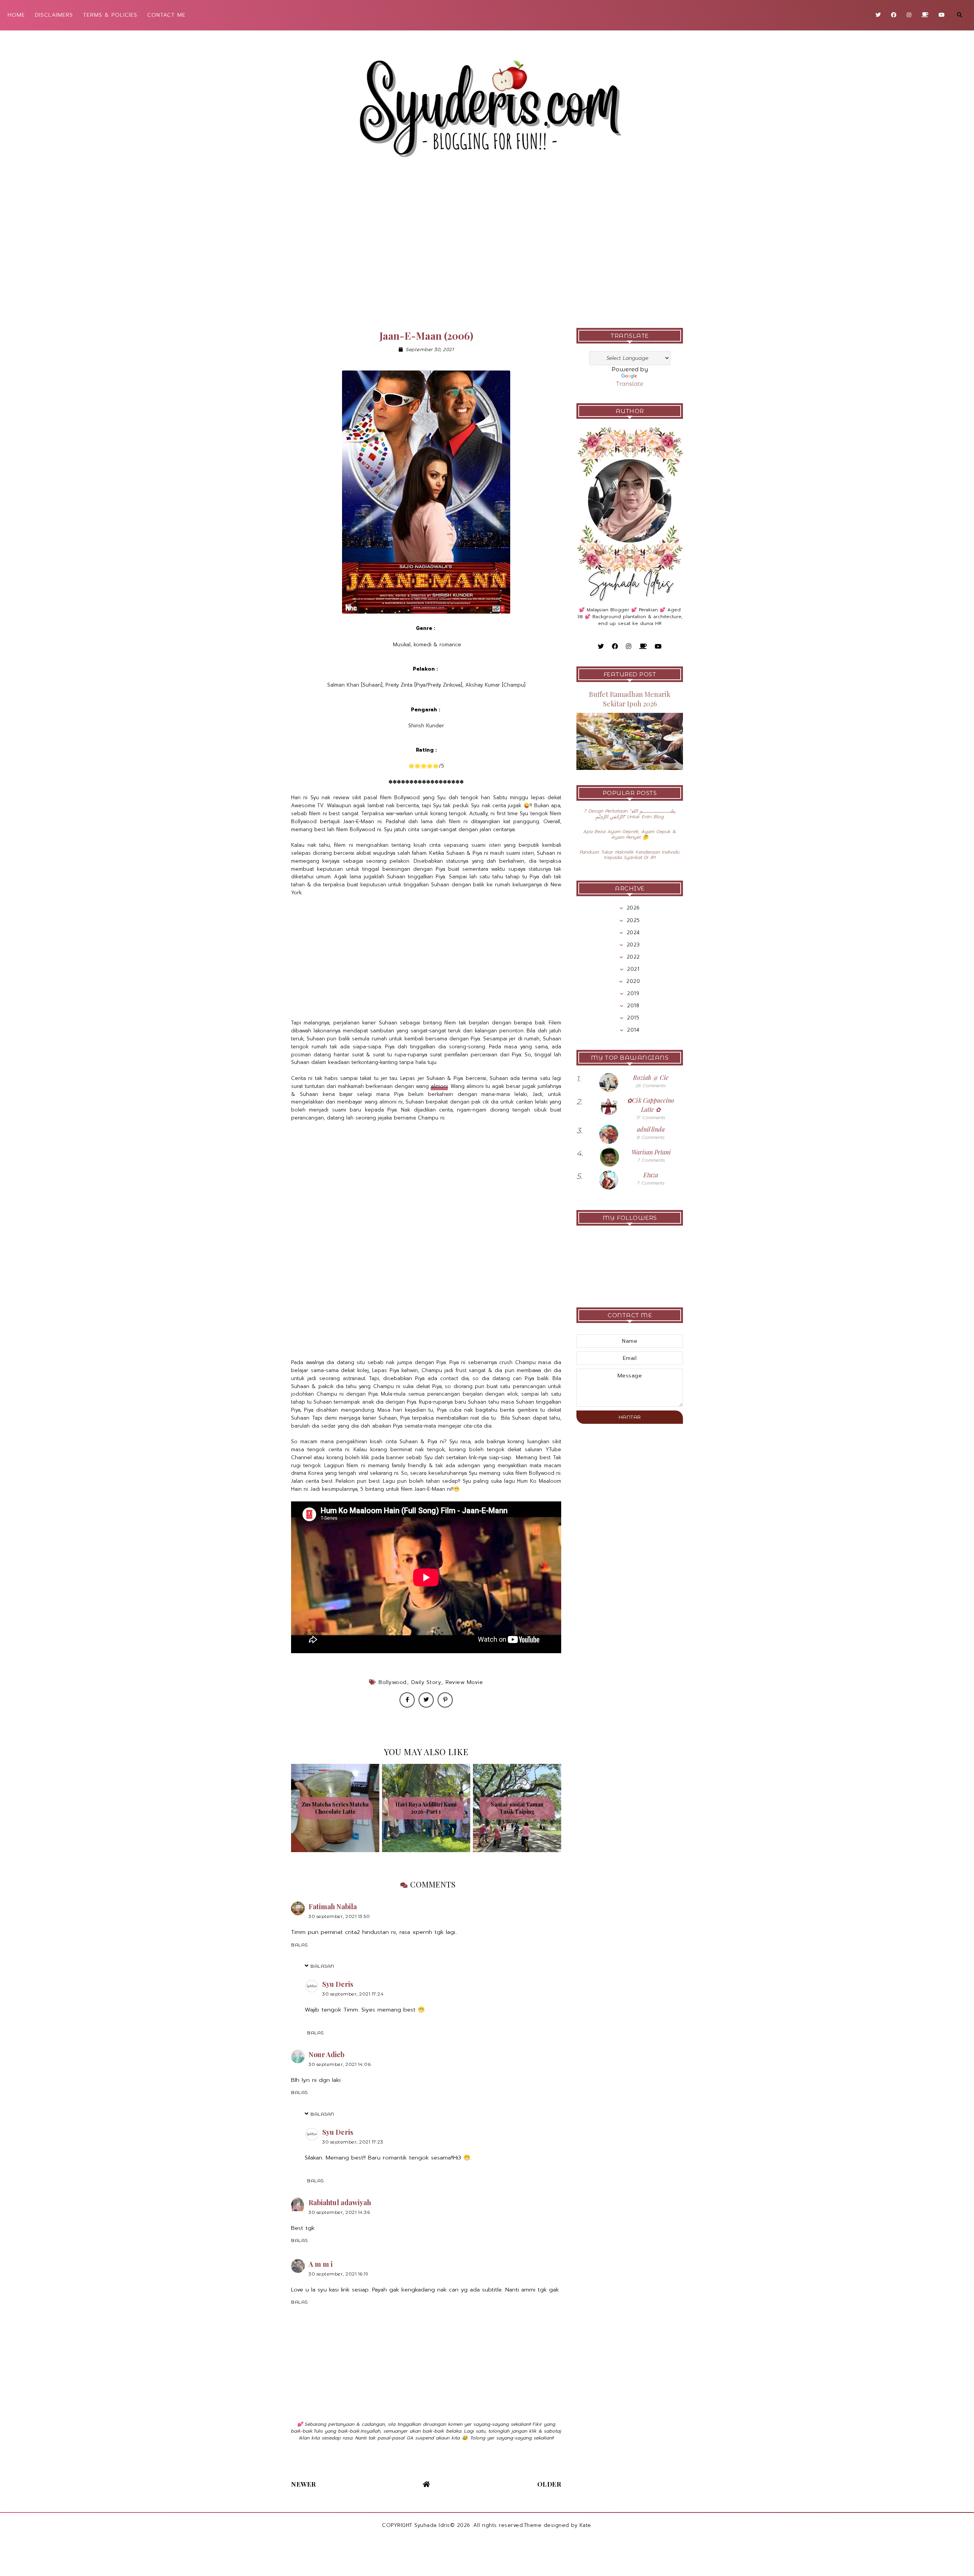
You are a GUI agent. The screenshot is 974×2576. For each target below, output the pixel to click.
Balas (299, 1945)
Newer (304, 2484)
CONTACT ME (166, 15)
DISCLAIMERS (54, 15)
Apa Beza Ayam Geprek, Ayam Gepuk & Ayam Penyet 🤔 (630, 834)
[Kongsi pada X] (426, 1700)
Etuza (651, 1175)
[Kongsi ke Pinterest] (445, 1700)
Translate (630, 384)
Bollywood (393, 1682)
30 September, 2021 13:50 (339, 1916)
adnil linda (651, 1129)
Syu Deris (338, 1984)
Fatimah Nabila (333, 1907)
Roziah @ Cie (651, 1077)
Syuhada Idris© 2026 (442, 2525)
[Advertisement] (487, 252)
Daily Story (426, 1682)
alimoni (439, 1086)
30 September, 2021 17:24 (353, 1994)
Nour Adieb (326, 2054)
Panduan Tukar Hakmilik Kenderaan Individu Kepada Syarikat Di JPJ (630, 855)
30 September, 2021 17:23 (353, 2142)
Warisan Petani (651, 1152)
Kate (585, 2525)
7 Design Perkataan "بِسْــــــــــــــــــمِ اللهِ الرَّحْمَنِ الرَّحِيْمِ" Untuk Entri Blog (630, 814)
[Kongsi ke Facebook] (407, 1700)
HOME (16, 15)
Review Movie (464, 1682)
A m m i (321, 2264)
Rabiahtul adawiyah (340, 2202)
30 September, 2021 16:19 (338, 2274)
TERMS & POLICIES (110, 15)
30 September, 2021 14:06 (340, 2064)
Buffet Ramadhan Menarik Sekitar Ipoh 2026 (630, 699)
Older (549, 2484)
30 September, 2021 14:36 (339, 2212)
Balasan (322, 1966)
